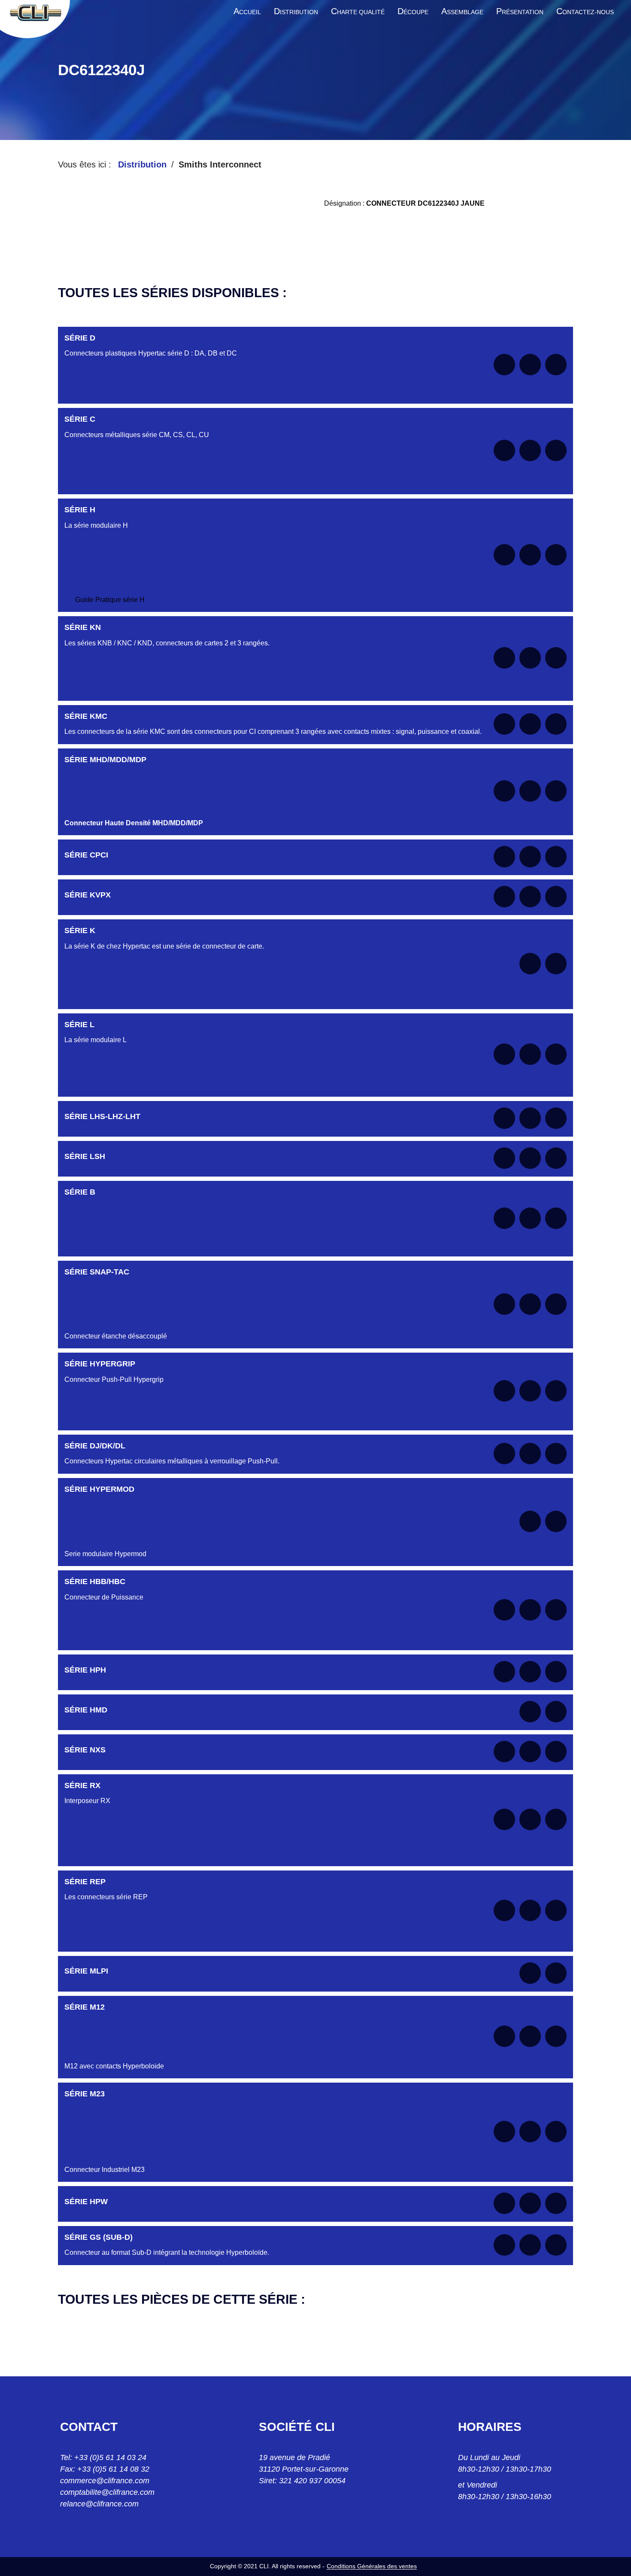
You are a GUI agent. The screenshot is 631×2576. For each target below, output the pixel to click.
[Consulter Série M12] (530, 2036)
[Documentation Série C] (504, 450)
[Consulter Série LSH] (530, 1158)
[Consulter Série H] (530, 555)
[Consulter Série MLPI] (530, 1973)
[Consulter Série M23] (530, 2132)
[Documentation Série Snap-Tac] (504, 1304)
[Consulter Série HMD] (530, 1712)
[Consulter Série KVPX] (530, 897)
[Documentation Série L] (504, 1054)
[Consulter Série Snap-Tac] (530, 1304)
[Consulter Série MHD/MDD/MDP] (530, 791)
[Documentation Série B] (504, 1218)
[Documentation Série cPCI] (504, 857)
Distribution (142, 164)
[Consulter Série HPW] (530, 2203)
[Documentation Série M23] (504, 2132)
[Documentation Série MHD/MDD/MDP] (504, 791)
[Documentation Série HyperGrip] (504, 1391)
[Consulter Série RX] (530, 1819)
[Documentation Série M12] (504, 2036)
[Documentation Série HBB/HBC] (504, 1610)
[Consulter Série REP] (530, 1910)
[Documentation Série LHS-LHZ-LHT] (504, 1118)
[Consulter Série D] (530, 365)
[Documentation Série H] (504, 555)
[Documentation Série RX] (504, 1819)
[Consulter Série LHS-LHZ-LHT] (530, 1118)
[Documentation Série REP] (504, 1910)
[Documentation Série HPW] (504, 2203)
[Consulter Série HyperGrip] (530, 1391)
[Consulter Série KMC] (530, 724)
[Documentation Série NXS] (504, 1752)
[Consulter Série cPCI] (530, 857)
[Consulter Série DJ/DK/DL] (530, 1454)
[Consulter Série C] (530, 450)
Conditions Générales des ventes (372, 2566)
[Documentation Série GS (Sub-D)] (504, 2245)
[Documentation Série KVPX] (504, 897)
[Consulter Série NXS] (530, 1752)
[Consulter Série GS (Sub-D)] (530, 2245)
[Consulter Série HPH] (530, 1672)
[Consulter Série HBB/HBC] (530, 1610)
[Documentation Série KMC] (504, 724)
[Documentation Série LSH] (504, 1158)
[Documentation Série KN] (504, 658)
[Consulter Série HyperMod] (530, 1521)
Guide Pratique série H (110, 600)
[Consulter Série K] (530, 964)
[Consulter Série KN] (530, 658)
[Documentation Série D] (504, 365)
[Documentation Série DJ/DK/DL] (504, 1454)
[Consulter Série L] (530, 1054)
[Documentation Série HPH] (504, 1672)
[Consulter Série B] (530, 1218)
